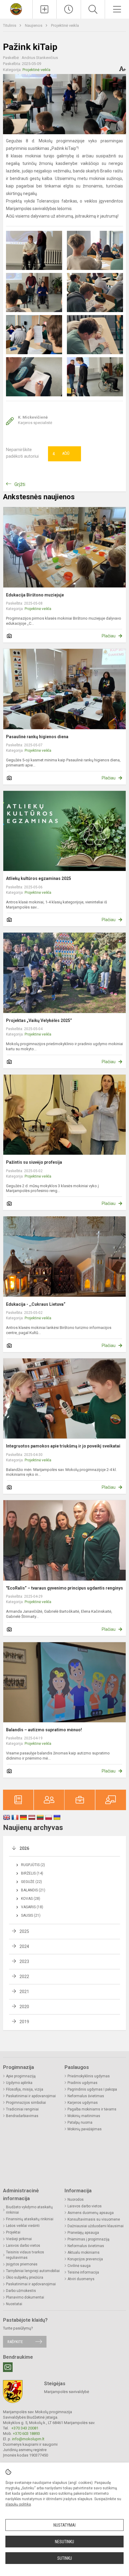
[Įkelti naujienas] (45, 9)
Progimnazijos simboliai (26, 2103)
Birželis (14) (32, 1873)
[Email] (8, 2367)
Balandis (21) (33, 1890)
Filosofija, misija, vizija (25, 2089)
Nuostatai (14, 2304)
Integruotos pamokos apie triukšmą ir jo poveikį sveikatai (63, 1446)
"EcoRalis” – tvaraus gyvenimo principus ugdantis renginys (64, 1588)
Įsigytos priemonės (22, 2264)
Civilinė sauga (79, 2266)
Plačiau (109, 636)
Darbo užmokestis (21, 2291)
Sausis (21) (31, 1915)
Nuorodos (76, 2200)
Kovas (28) (31, 1899)
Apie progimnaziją (21, 2076)
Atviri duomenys (81, 2279)
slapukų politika (18, 2504)
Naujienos (34, 25)
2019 (24, 2022)
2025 (24, 1931)
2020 (24, 2007)
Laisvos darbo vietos (23, 2246)
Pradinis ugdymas (82, 2083)
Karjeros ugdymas (83, 2103)
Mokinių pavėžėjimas (85, 2129)
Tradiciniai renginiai (22, 2109)
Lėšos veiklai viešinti (23, 2226)
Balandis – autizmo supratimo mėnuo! (44, 1730)
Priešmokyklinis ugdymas (89, 2076)
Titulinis (10, 25)
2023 (24, 1961)
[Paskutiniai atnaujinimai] (69, 9)
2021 (24, 1992)
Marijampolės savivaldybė (67, 2392)
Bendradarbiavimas (22, 2116)
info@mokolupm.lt (28, 2439)
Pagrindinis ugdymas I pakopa (92, 2089)
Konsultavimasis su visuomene (94, 2219)
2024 (24, 1946)
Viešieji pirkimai (19, 2239)
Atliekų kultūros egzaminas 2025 (39, 878)
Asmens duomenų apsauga (91, 2213)
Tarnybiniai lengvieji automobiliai (33, 2271)
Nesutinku (64, 2542)
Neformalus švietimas (86, 2096)
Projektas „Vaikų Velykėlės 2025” (39, 1020)
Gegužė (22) (31, 1882)
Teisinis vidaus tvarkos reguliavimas (25, 2255)
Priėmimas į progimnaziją (88, 2239)
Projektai (13, 2232)
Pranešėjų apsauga (83, 2233)
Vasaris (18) (32, 1907)
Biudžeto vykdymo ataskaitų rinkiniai (29, 2210)
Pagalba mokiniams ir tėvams (92, 2109)
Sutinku (65, 2558)
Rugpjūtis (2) (33, 1865)
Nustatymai (64, 2525)
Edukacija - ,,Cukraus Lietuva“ (36, 1304)
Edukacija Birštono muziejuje (35, 595)
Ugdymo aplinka (19, 2083)
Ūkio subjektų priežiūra (25, 2277)
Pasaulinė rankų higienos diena (37, 737)
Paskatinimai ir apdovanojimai (31, 2096)
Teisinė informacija (83, 2272)
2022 (24, 1977)
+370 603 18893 (26, 2434)
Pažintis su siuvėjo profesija (34, 1162)
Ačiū (61, 454)
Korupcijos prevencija (85, 2259)
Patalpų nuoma (80, 2122)
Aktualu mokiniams (84, 2252)
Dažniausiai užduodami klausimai (96, 2226)
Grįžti (20, 484)
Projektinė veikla (65, 25)
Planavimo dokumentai (25, 2297)
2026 (24, 1848)
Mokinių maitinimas (84, 2116)
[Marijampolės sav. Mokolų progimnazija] (16, 9)
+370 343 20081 (25, 2428)
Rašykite (15, 2342)
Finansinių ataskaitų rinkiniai (30, 2219)
